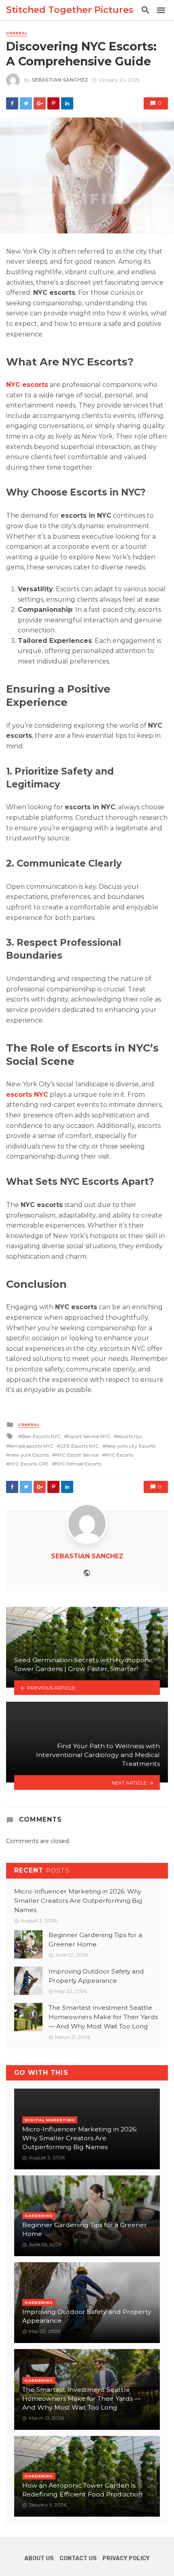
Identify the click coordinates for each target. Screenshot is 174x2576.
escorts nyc (130, 1436)
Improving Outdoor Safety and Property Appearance (96, 1976)
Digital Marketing (50, 2120)
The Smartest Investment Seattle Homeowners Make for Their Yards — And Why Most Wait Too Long (103, 2017)
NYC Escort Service (77, 1455)
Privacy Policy (126, 2558)
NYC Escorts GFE (29, 1464)
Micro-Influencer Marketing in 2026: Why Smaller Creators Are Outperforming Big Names (78, 1901)
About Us (39, 2558)
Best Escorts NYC (41, 1436)
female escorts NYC (31, 1446)
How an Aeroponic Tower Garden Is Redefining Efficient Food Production (82, 2490)
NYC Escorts (119, 1455)
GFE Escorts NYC (80, 1446)
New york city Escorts (130, 1446)
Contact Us (78, 2558)
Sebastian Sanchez (60, 80)
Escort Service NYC (89, 1436)
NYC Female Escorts (78, 1464)
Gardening (39, 2216)
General (17, 33)
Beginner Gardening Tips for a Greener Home (95, 1940)
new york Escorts (29, 1455)
